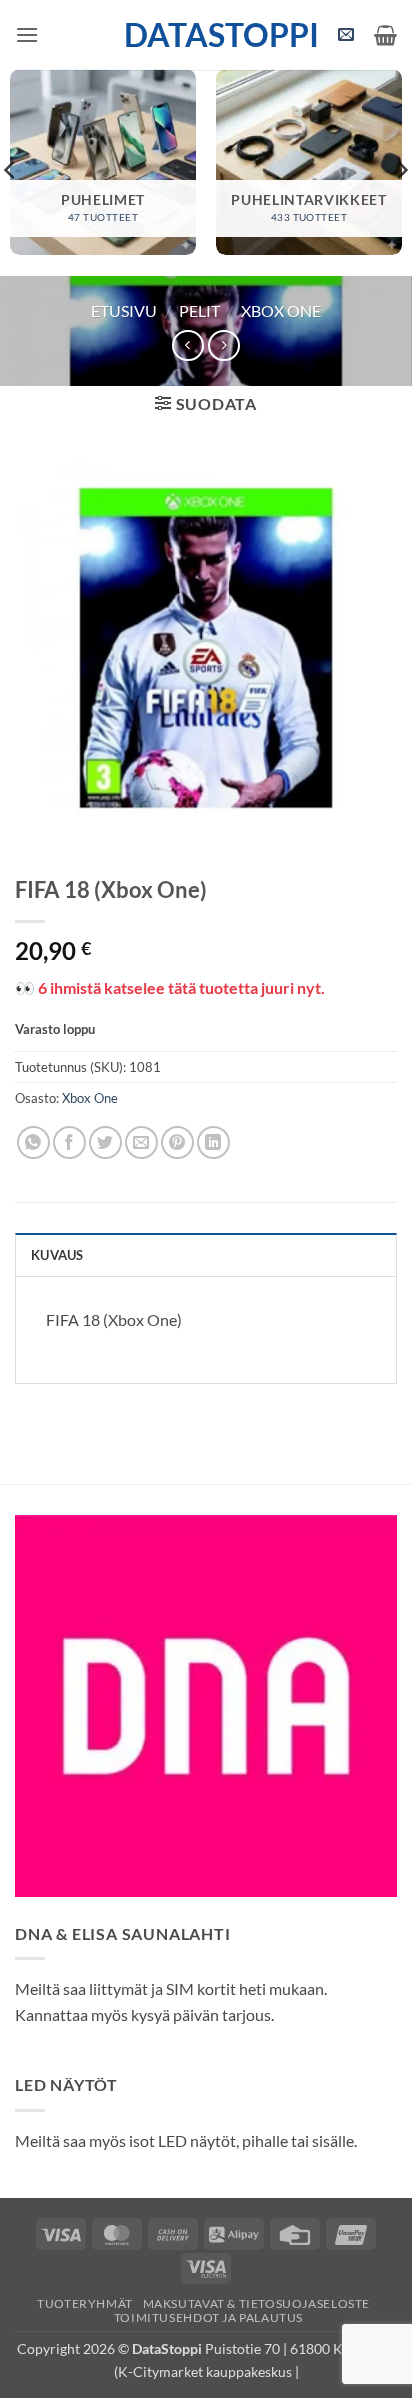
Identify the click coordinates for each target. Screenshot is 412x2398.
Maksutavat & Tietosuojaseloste (256, 2303)
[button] (27, 34)
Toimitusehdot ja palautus (208, 2317)
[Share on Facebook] (69, 1142)
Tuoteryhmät (85, 2303)
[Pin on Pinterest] (177, 1142)
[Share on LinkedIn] (213, 1142)
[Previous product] (223, 345)
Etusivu (124, 310)
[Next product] (187, 345)
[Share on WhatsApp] (33, 1142)
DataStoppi (206, 35)
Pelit (199, 310)
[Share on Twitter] (105, 1142)
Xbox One (281, 310)
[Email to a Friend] (141, 1142)
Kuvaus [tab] (57, 1255)
